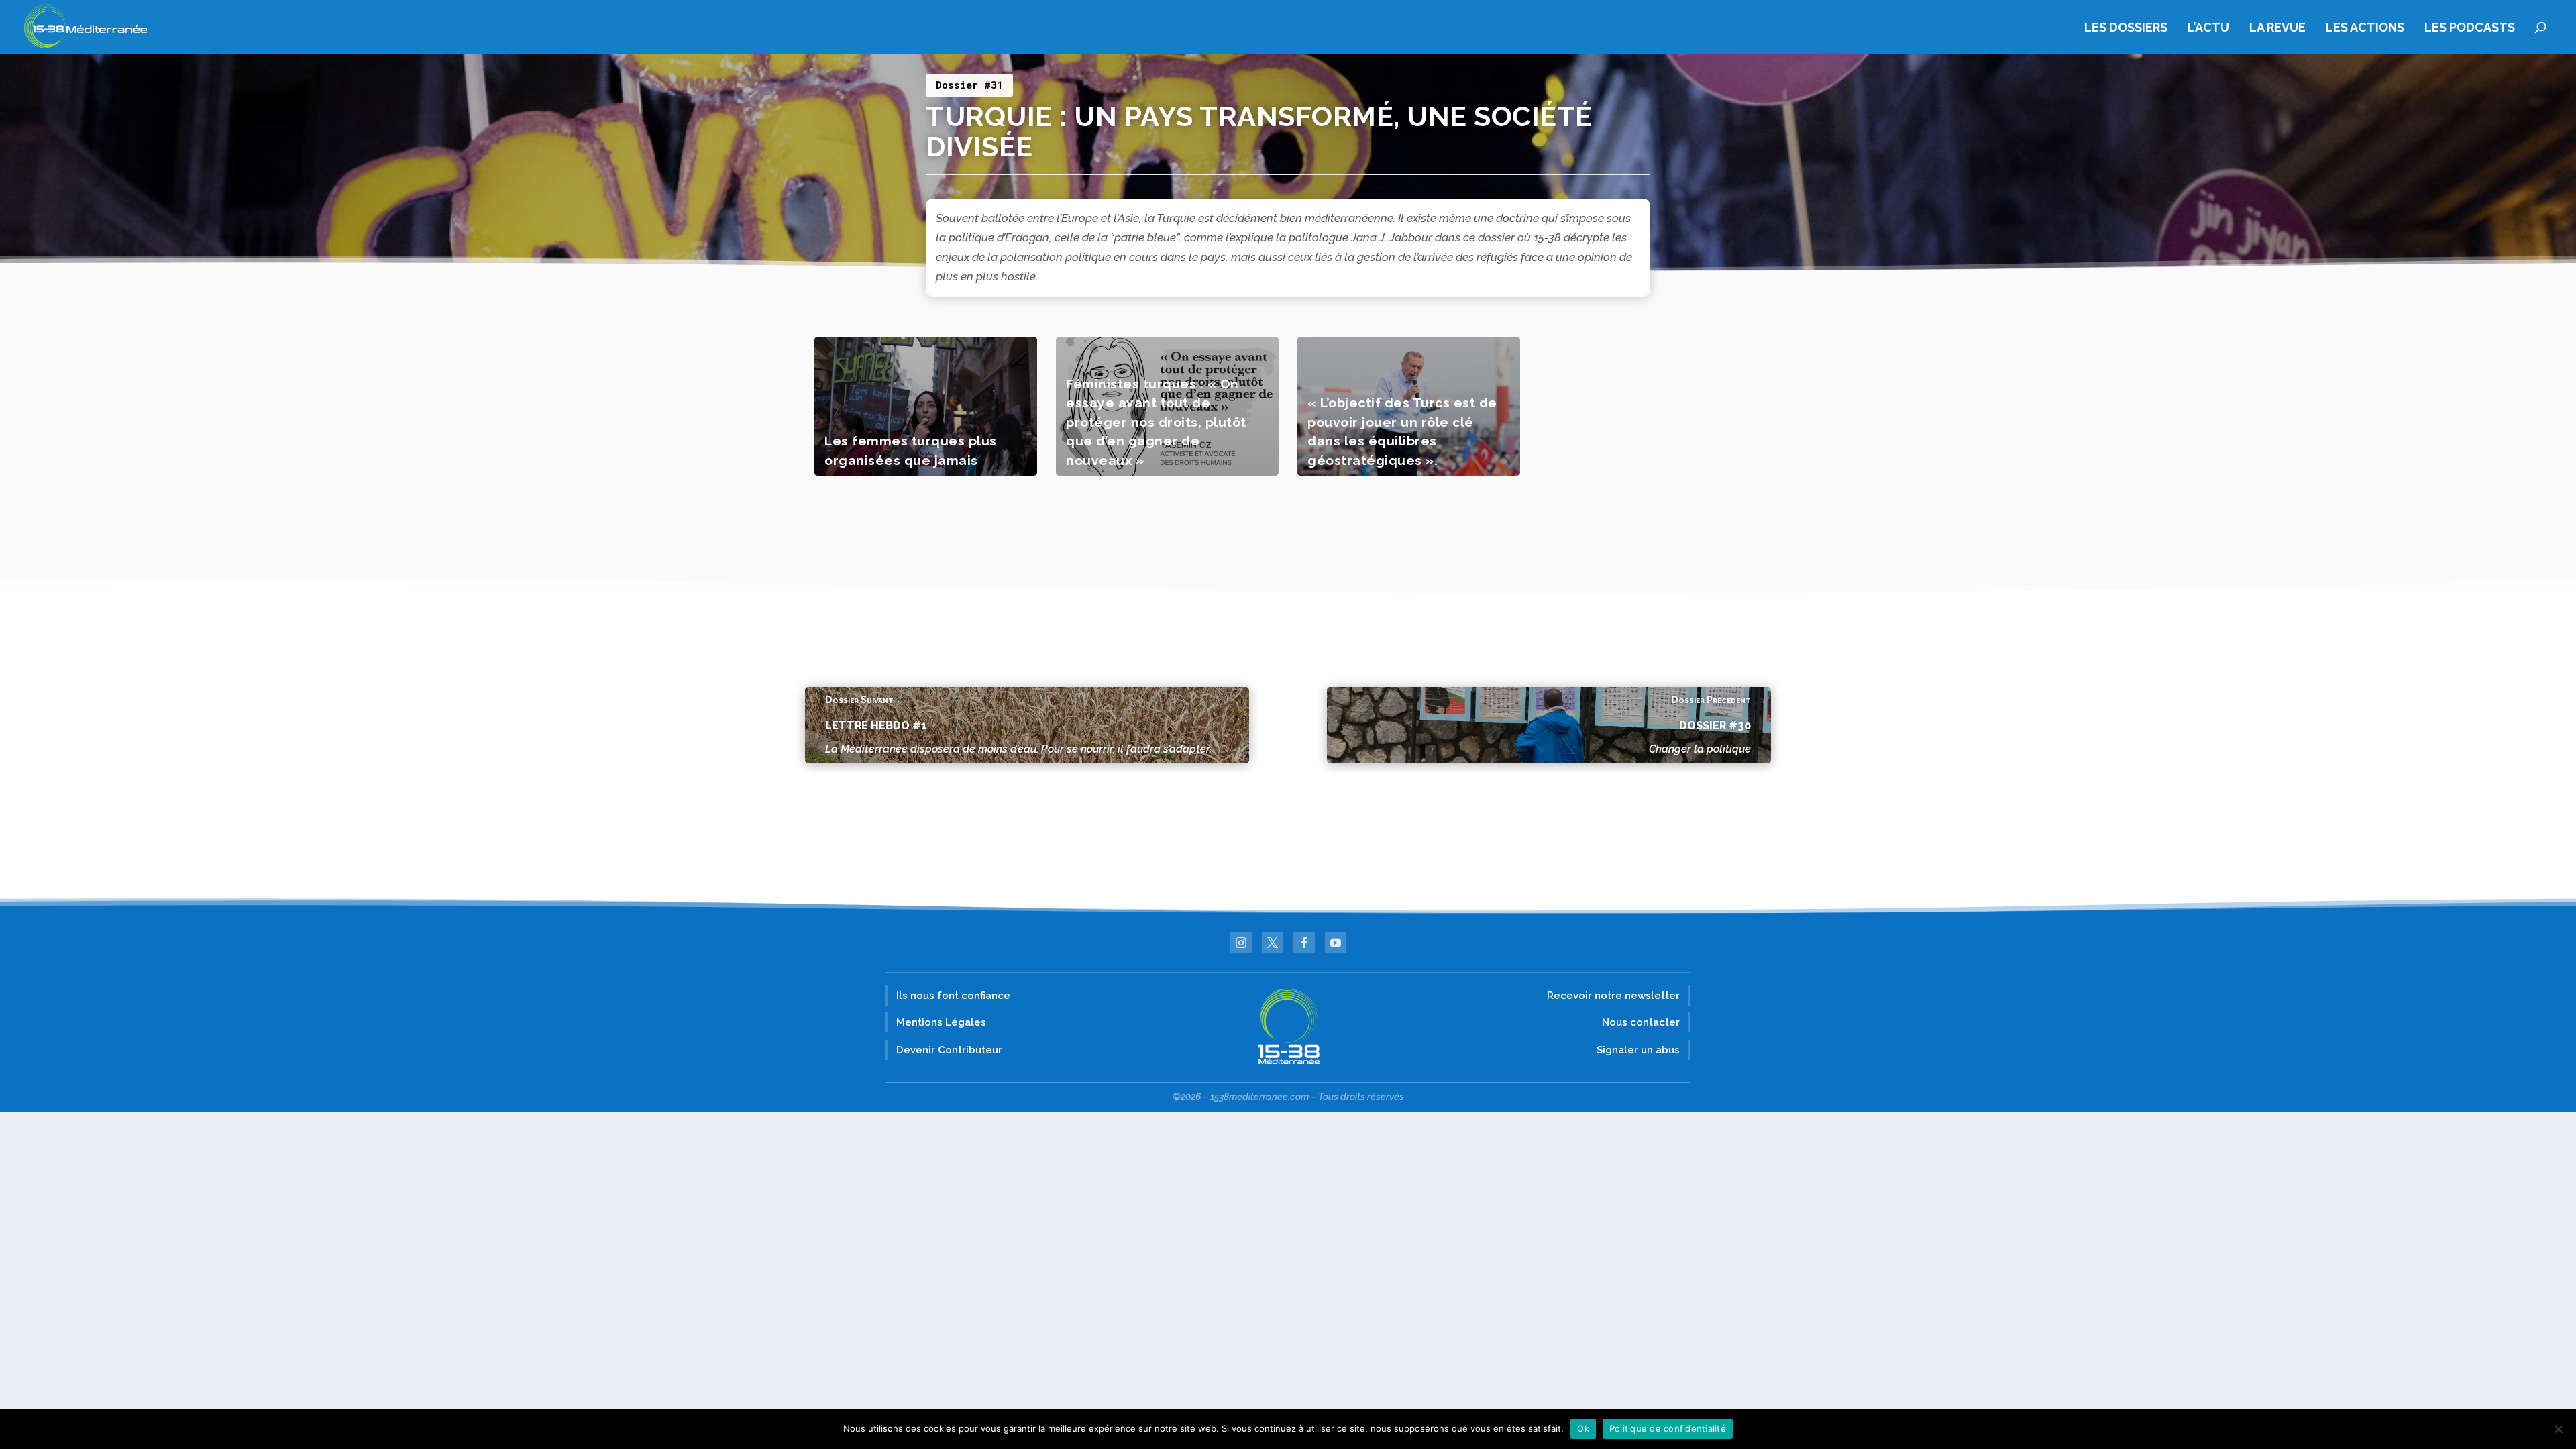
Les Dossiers (2126, 28)
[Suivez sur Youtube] (1336, 943)
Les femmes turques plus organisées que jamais (911, 450)
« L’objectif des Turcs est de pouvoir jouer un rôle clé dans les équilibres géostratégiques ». (1402, 431)
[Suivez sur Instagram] (1241, 943)
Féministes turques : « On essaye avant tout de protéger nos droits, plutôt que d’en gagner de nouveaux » (1156, 422)
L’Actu (2208, 28)
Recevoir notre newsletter (1613, 996)
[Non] (2558, 1429)
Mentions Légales (941, 1022)
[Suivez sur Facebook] (1304, 943)
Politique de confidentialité (1668, 1428)
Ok (1583, 1428)
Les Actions (2365, 28)
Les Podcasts (2470, 28)
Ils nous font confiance (953, 996)
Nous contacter (1641, 1022)
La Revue (2277, 28)
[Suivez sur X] (1273, 943)
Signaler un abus (1638, 1050)
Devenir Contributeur (949, 1050)
